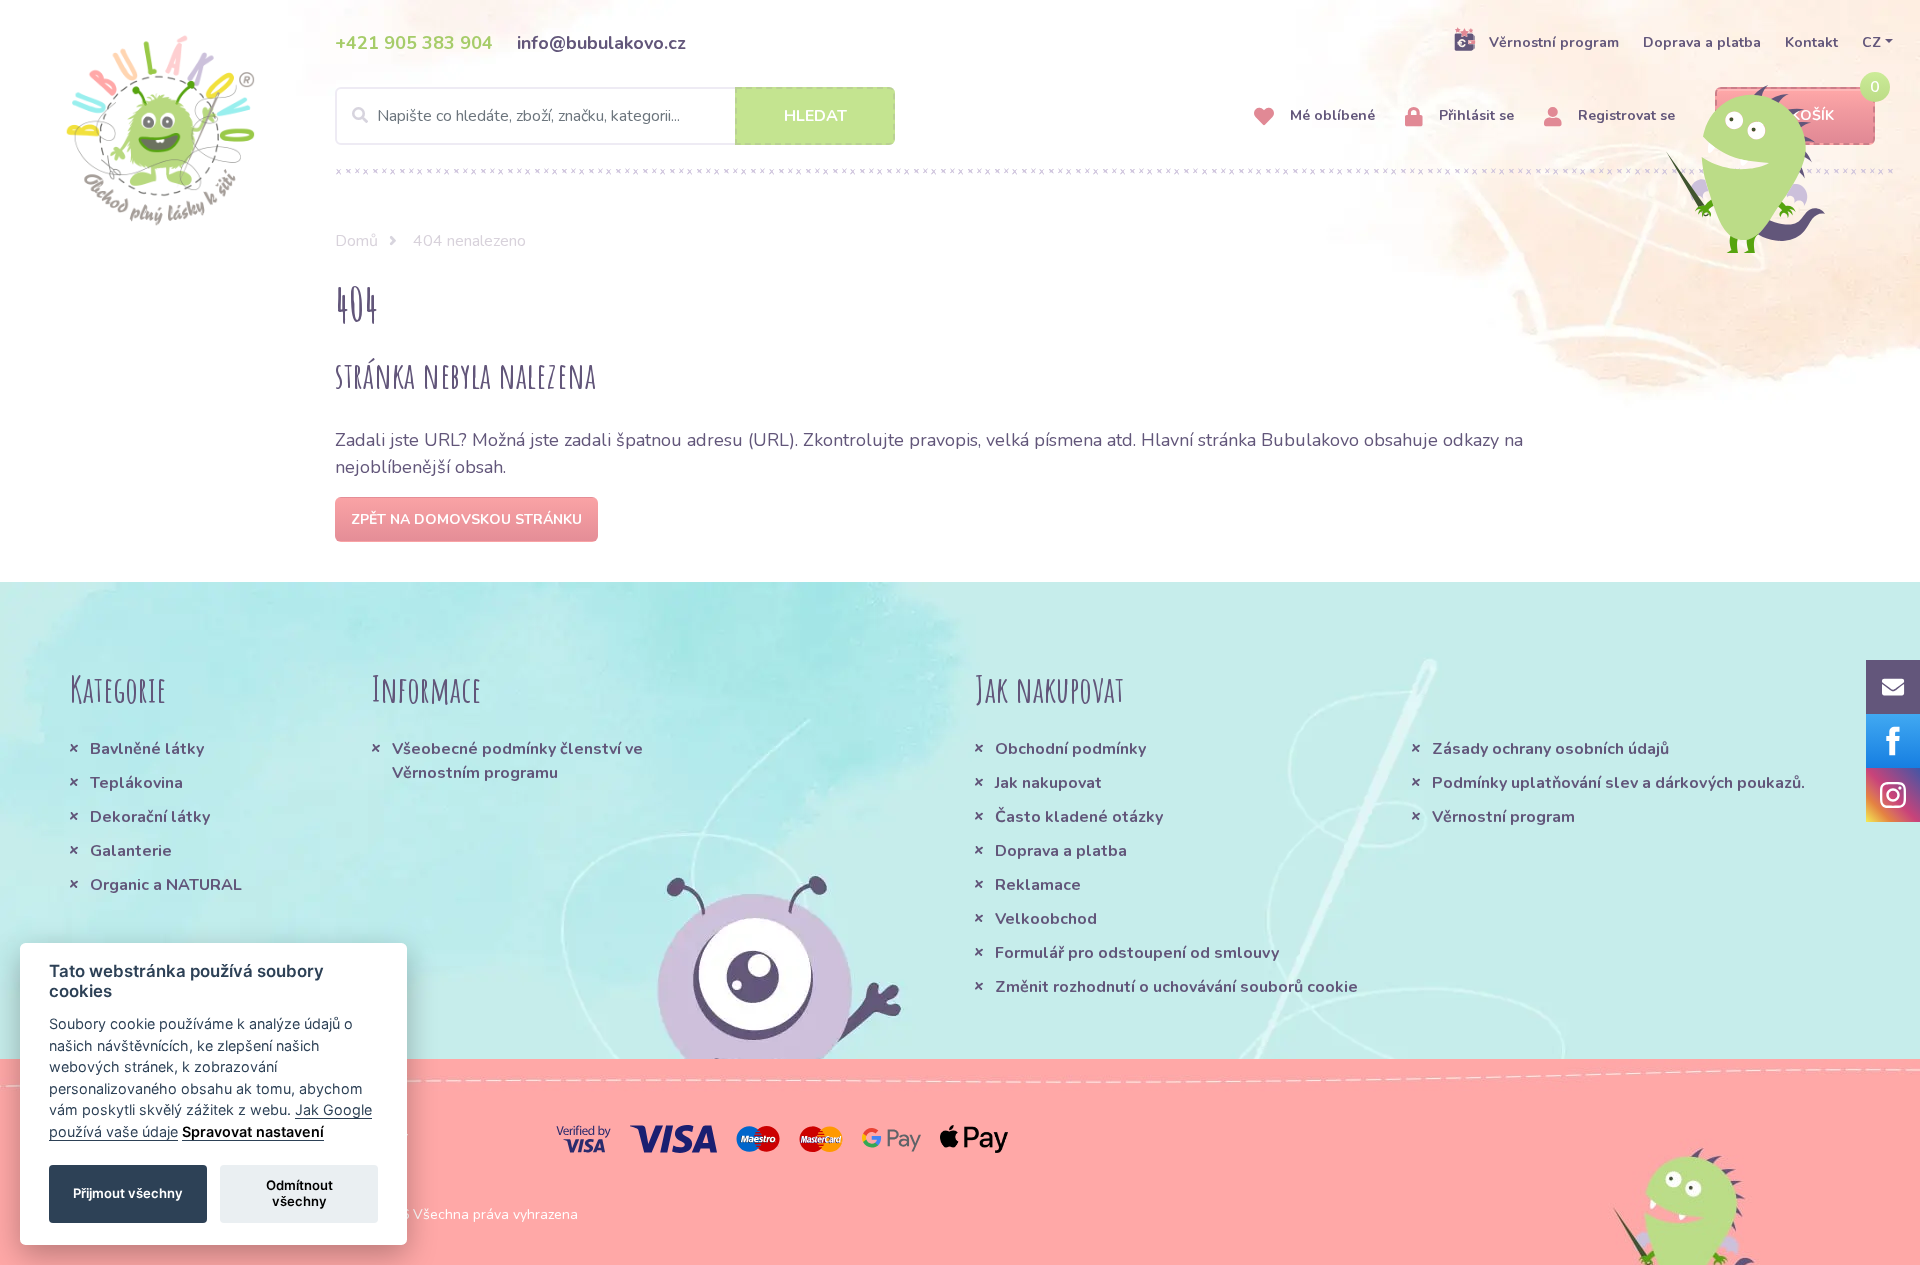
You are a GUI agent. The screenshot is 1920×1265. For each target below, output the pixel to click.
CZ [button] (1871, 42)
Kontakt (1811, 42)
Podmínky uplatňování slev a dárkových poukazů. (1618, 783)
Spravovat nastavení (253, 1131)
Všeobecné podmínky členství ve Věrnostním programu (517, 761)
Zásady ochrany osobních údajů (1550, 749)
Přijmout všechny (128, 1193)
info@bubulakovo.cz (601, 43)
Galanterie (131, 851)
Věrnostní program (1554, 42)
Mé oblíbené (1330, 115)
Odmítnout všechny (299, 1193)
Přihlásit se (1474, 115)
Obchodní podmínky (1070, 749)
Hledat (815, 116)
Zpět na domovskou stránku (466, 519)
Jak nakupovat (1048, 783)
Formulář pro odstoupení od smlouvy (1137, 953)
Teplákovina (136, 783)
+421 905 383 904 (414, 43)
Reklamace (1038, 885)
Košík (1812, 115)
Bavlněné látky (147, 749)
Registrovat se (1624, 115)
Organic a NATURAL (166, 885)
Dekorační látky (150, 817)
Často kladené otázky (1079, 817)
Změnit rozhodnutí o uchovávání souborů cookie (1176, 987)
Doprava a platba (1702, 42)
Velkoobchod (1046, 919)
